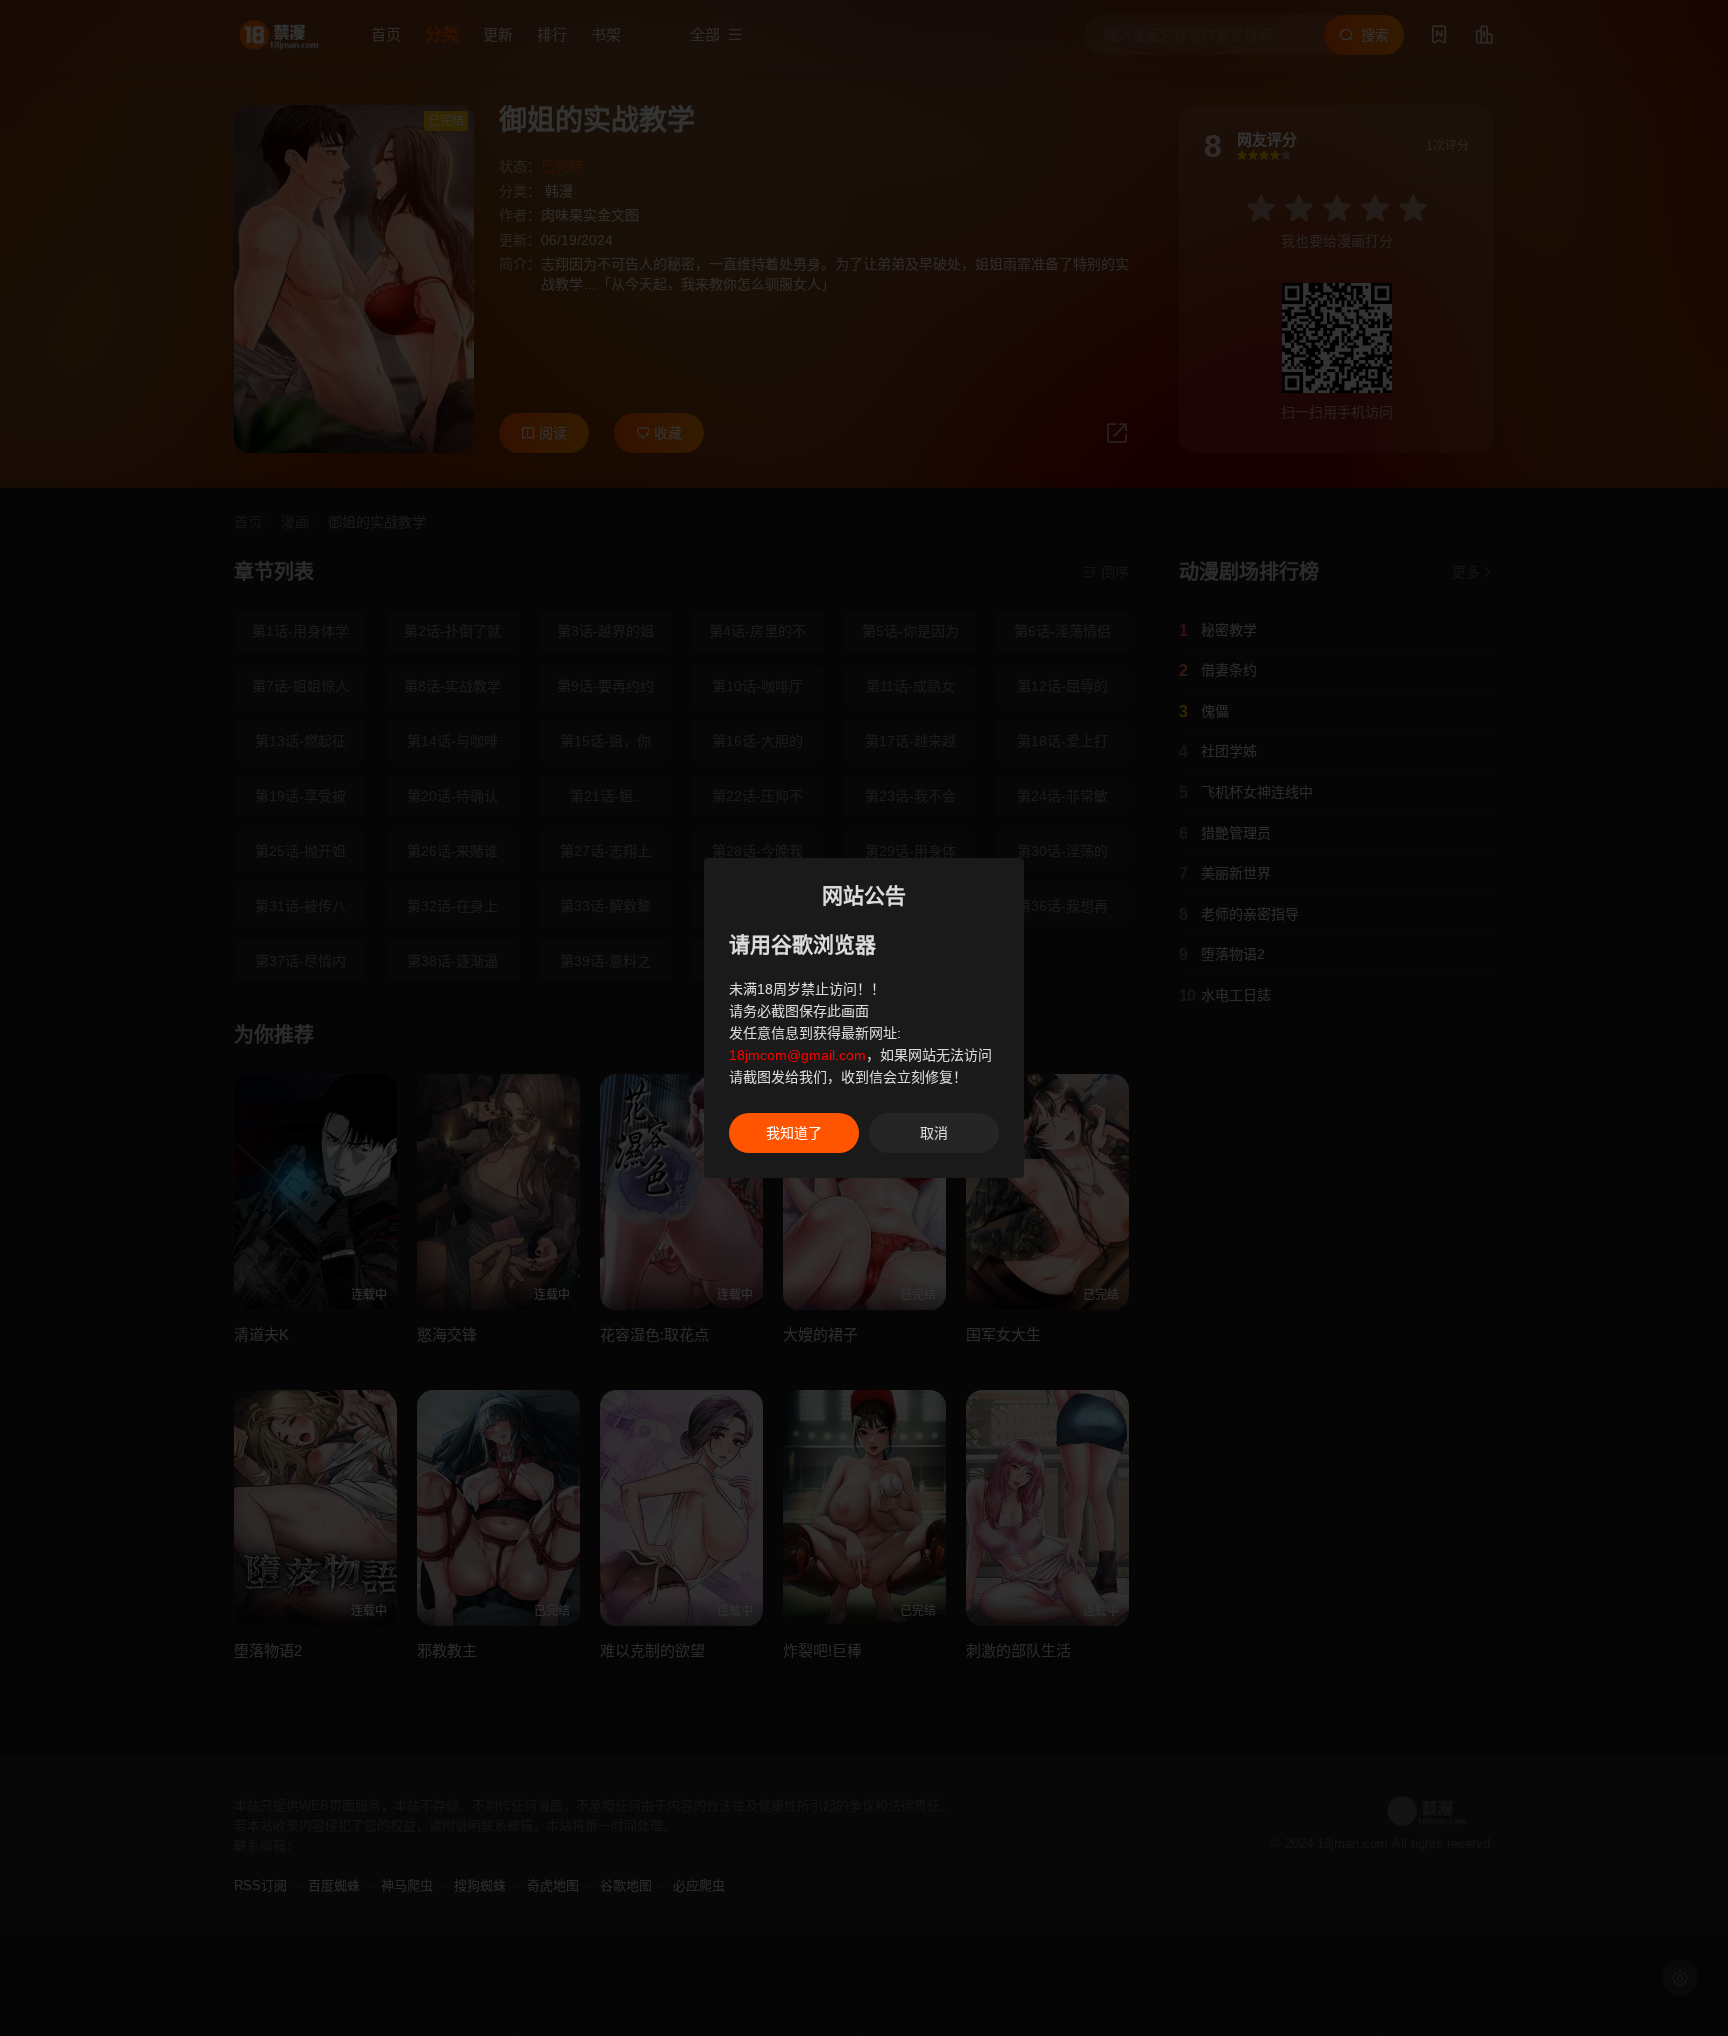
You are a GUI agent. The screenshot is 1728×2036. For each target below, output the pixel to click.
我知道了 (794, 1133)
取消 (934, 1133)
